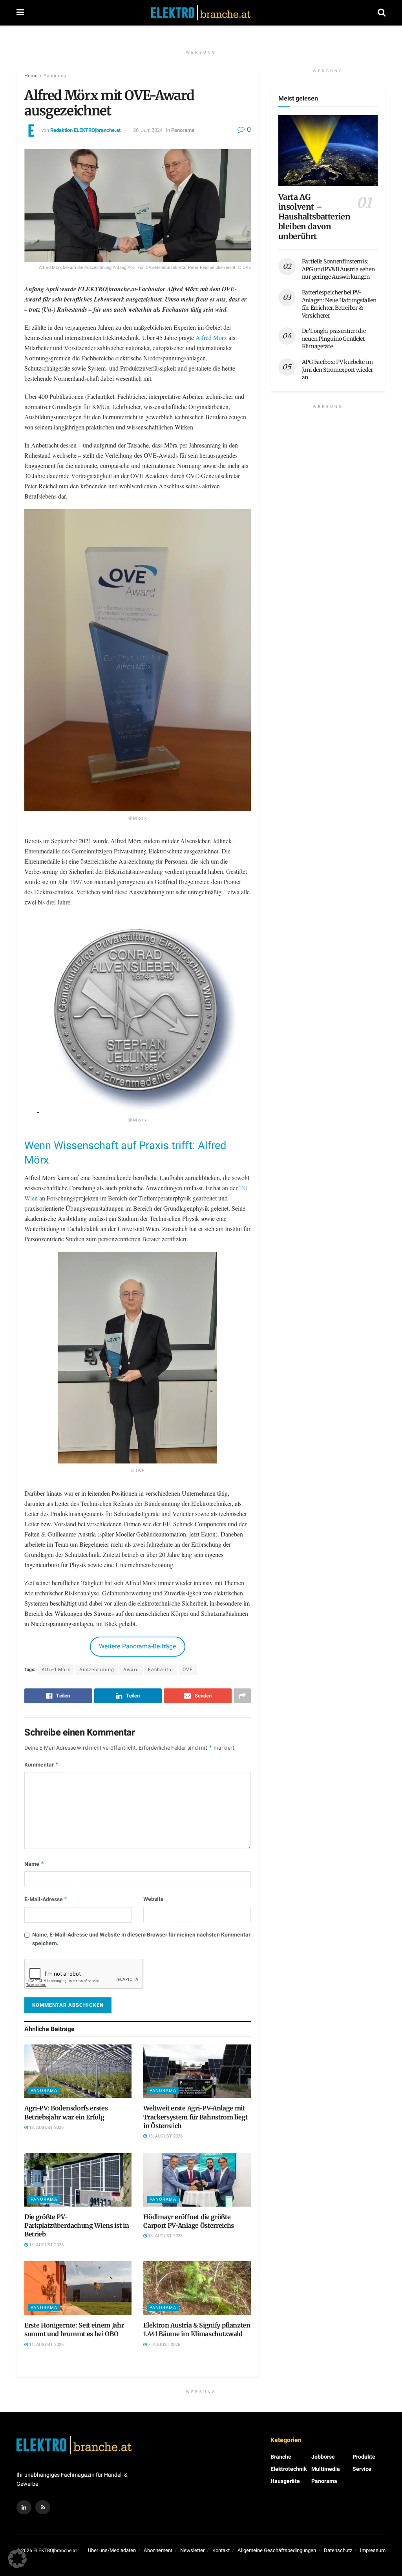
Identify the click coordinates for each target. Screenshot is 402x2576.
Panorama (55, 76)
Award (131, 1670)
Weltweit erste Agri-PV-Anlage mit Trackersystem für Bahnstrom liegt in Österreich (195, 2117)
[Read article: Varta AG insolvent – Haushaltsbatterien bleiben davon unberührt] (328, 151)
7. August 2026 (164, 2345)
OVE (188, 1670)
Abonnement (158, 2550)
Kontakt (221, 2550)
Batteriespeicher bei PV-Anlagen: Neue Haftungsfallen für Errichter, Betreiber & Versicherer (339, 304)
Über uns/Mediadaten (112, 2550)
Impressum (373, 2550)
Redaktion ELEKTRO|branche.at (85, 130)
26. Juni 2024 (148, 130)
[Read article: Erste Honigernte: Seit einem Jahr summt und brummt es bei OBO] (78, 2288)
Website (153, 1899)
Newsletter (192, 2550)
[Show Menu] (20, 13)
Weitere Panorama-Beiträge (138, 1646)
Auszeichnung (97, 1670)
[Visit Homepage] (201, 13)
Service (362, 2469)
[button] (17, 2559)
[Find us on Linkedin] (24, 2507)
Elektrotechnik (289, 2469)
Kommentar (42, 1765)
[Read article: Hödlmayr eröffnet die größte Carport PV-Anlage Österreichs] (197, 2180)
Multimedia (326, 2469)
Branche (281, 2457)
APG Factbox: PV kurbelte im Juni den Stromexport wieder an (337, 370)
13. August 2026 (46, 2127)
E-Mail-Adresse (46, 1899)
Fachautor (161, 1670)
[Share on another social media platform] (242, 1696)
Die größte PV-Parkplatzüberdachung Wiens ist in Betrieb (77, 2226)
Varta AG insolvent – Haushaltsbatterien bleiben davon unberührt (314, 216)
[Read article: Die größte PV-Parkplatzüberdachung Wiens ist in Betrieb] (78, 2180)
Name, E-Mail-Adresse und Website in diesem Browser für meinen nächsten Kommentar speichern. (141, 1939)
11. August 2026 (46, 2345)
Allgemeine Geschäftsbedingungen (277, 2550)
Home (31, 76)
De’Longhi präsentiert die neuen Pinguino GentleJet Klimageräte (334, 339)
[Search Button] (382, 13)
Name (34, 1864)
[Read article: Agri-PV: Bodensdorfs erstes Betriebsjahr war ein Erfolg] (78, 2071)
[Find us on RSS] (43, 2507)
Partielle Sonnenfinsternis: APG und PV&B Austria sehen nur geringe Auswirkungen (338, 269)
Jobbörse (323, 2457)
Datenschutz (338, 2550)
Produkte (364, 2457)
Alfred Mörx (211, 337)
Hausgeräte (285, 2481)
